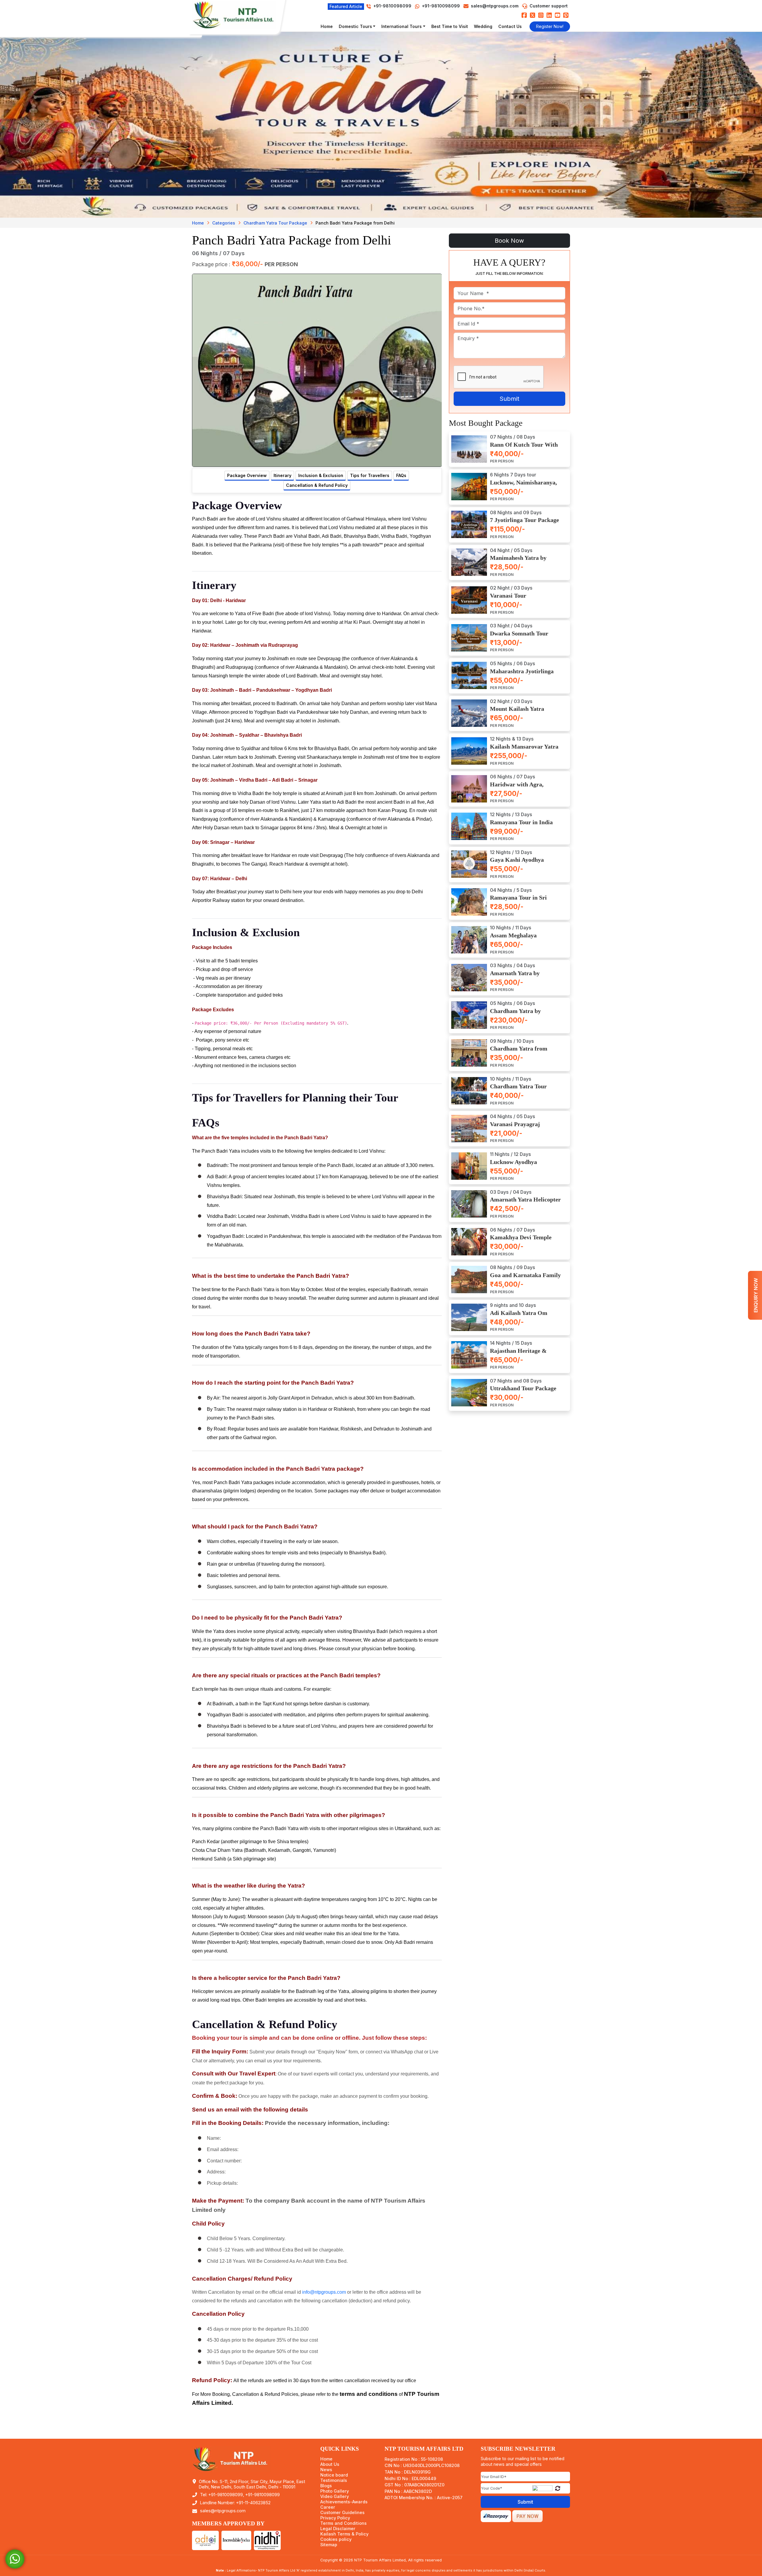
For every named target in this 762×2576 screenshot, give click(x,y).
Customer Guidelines (342, 2513)
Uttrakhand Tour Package (523, 1389)
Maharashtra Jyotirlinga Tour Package (522, 675)
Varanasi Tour (508, 596)
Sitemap (329, 2545)
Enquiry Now (756, 1295)
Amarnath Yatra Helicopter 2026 (525, 1203)
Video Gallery (335, 2496)
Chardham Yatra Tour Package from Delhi (518, 1090)
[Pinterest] (566, 15)
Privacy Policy (335, 2518)
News (326, 2470)
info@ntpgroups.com (324, 2292)
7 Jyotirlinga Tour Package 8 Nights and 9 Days (524, 524)
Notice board (334, 2475)
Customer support (549, 6)
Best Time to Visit (450, 26)
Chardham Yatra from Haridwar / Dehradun (519, 1052)
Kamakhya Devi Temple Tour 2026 (521, 1241)
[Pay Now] (527, 2516)
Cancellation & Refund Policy (317, 485)
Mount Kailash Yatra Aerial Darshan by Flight (522, 712)
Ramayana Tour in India (521, 822)
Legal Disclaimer (338, 2529)
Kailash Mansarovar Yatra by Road (524, 750)
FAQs (401, 475)
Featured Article (346, 6)
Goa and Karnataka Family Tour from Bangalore (525, 1278)
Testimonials (334, 2480)
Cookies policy (336, 2539)
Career (328, 2507)
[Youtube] (558, 15)
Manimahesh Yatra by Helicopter (518, 561)
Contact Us (510, 26)
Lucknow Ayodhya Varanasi (513, 1165)
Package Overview (247, 475)
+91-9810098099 (440, 6)
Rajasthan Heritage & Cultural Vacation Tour (520, 1354)
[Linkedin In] (549, 15)
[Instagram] (541, 15)
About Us (330, 2464)
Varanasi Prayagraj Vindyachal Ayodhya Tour (523, 1128)
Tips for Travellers (370, 475)
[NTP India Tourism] (237, 15)
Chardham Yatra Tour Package (275, 223)
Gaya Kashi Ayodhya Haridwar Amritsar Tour (522, 863)
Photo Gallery (335, 2491)
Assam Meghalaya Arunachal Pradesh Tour (521, 939)
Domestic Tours (355, 26)
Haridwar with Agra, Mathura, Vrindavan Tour (523, 788)
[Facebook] (524, 15)
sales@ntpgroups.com (495, 6)
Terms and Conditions (343, 2523)
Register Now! (550, 26)
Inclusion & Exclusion (321, 475)
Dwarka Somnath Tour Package (519, 637)
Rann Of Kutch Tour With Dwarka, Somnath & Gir (524, 448)
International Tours (402, 26)
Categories (224, 223)
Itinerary (282, 475)
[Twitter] (533, 15)
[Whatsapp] (15, 2559)
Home (327, 26)
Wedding (483, 26)
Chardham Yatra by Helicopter (515, 1014)
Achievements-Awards (344, 2502)
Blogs (326, 2486)
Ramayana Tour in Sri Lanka (518, 901)
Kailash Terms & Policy (344, 2534)
